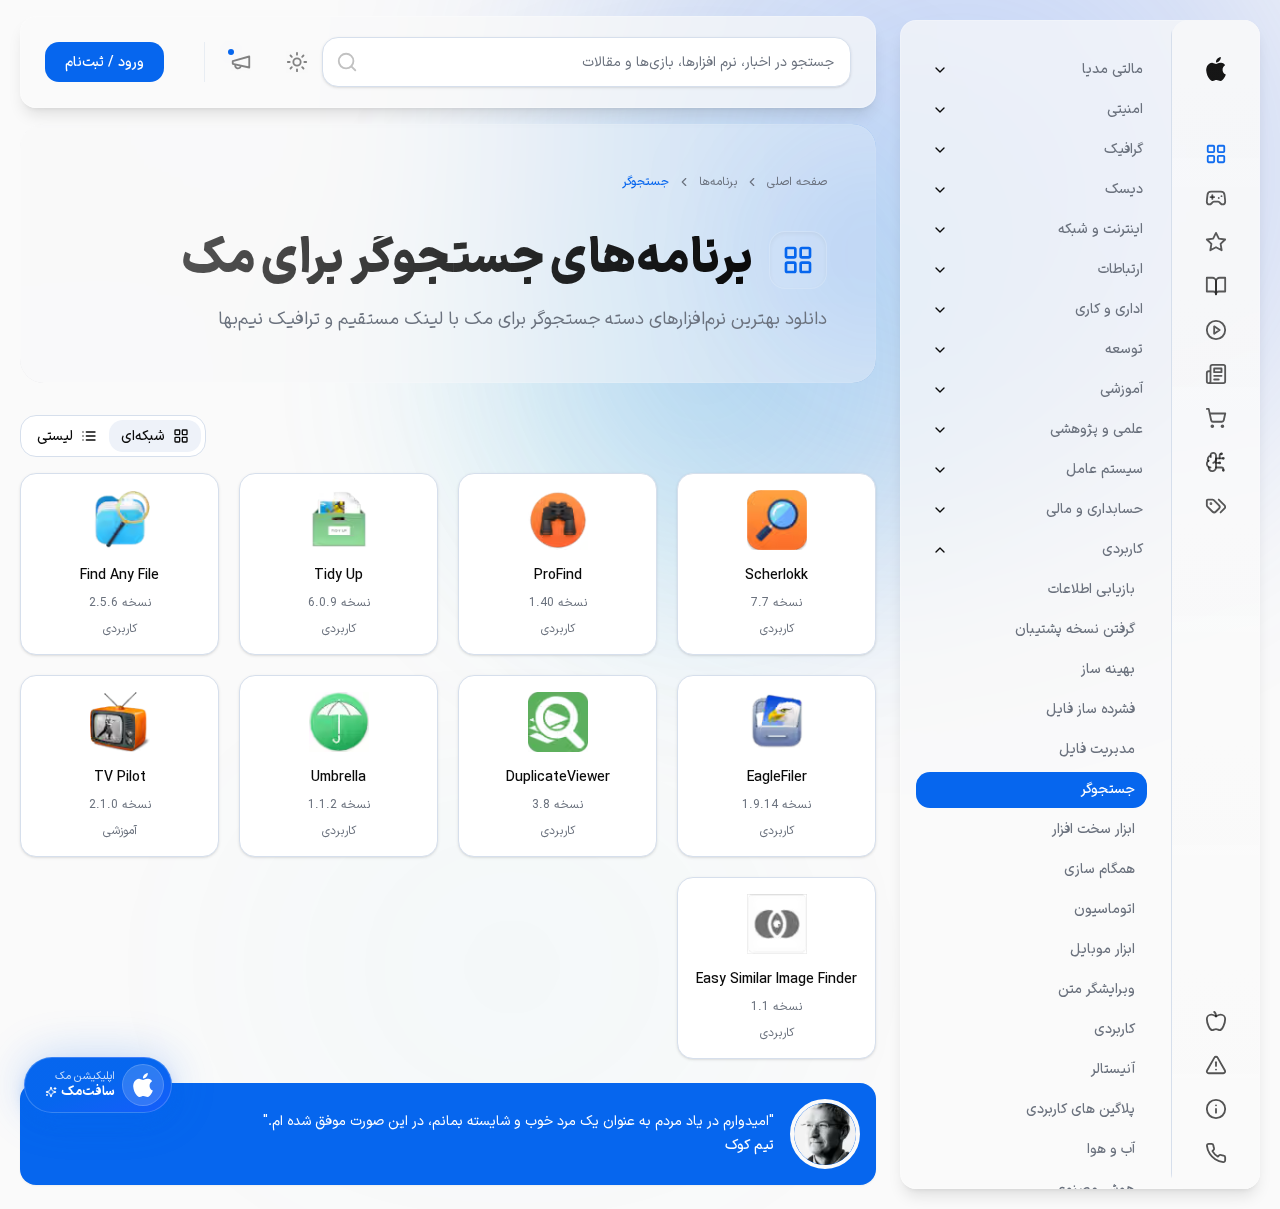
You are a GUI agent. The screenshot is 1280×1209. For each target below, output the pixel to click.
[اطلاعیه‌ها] (241, 62)
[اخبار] (1215, 374)
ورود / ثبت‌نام (104, 62)
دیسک (1124, 189)
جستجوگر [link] (645, 182)
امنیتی (1125, 109)
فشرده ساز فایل (1090, 709)
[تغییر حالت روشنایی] (297, 62)
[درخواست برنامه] (1215, 506)
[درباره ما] (1215, 1109)
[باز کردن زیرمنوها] (940, 70)
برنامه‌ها (718, 182)
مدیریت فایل (1097, 749)
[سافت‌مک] (1215, 69)
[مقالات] (1215, 286)
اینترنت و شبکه (1100, 229)
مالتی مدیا (1112, 69)
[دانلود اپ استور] (1215, 1021)
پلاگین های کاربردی (1080, 1109)
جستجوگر (1108, 789)
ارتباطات (1120, 269)
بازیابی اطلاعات (1091, 589)
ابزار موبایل (1102, 949)
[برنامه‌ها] (1215, 154)
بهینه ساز (1108, 669)
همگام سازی (1099, 869)
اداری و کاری (1109, 309)
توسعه (1124, 349)
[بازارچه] (1215, 418)
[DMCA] (1215, 1065)
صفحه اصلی (797, 182)
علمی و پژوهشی (1096, 429)
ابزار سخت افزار (1093, 829)
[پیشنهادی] (1215, 242)
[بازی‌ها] (1215, 198)
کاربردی (1122, 549)
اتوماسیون (1104, 909)
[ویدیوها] (1215, 330)
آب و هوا (1111, 1149)
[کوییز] (1215, 462)
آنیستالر (1113, 1069)
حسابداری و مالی (1094, 509)
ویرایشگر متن (1096, 989)
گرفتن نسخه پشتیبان (1075, 629)
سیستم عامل (1104, 469)
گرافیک (1123, 149)
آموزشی (1121, 389)
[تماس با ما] (1215, 1153)
